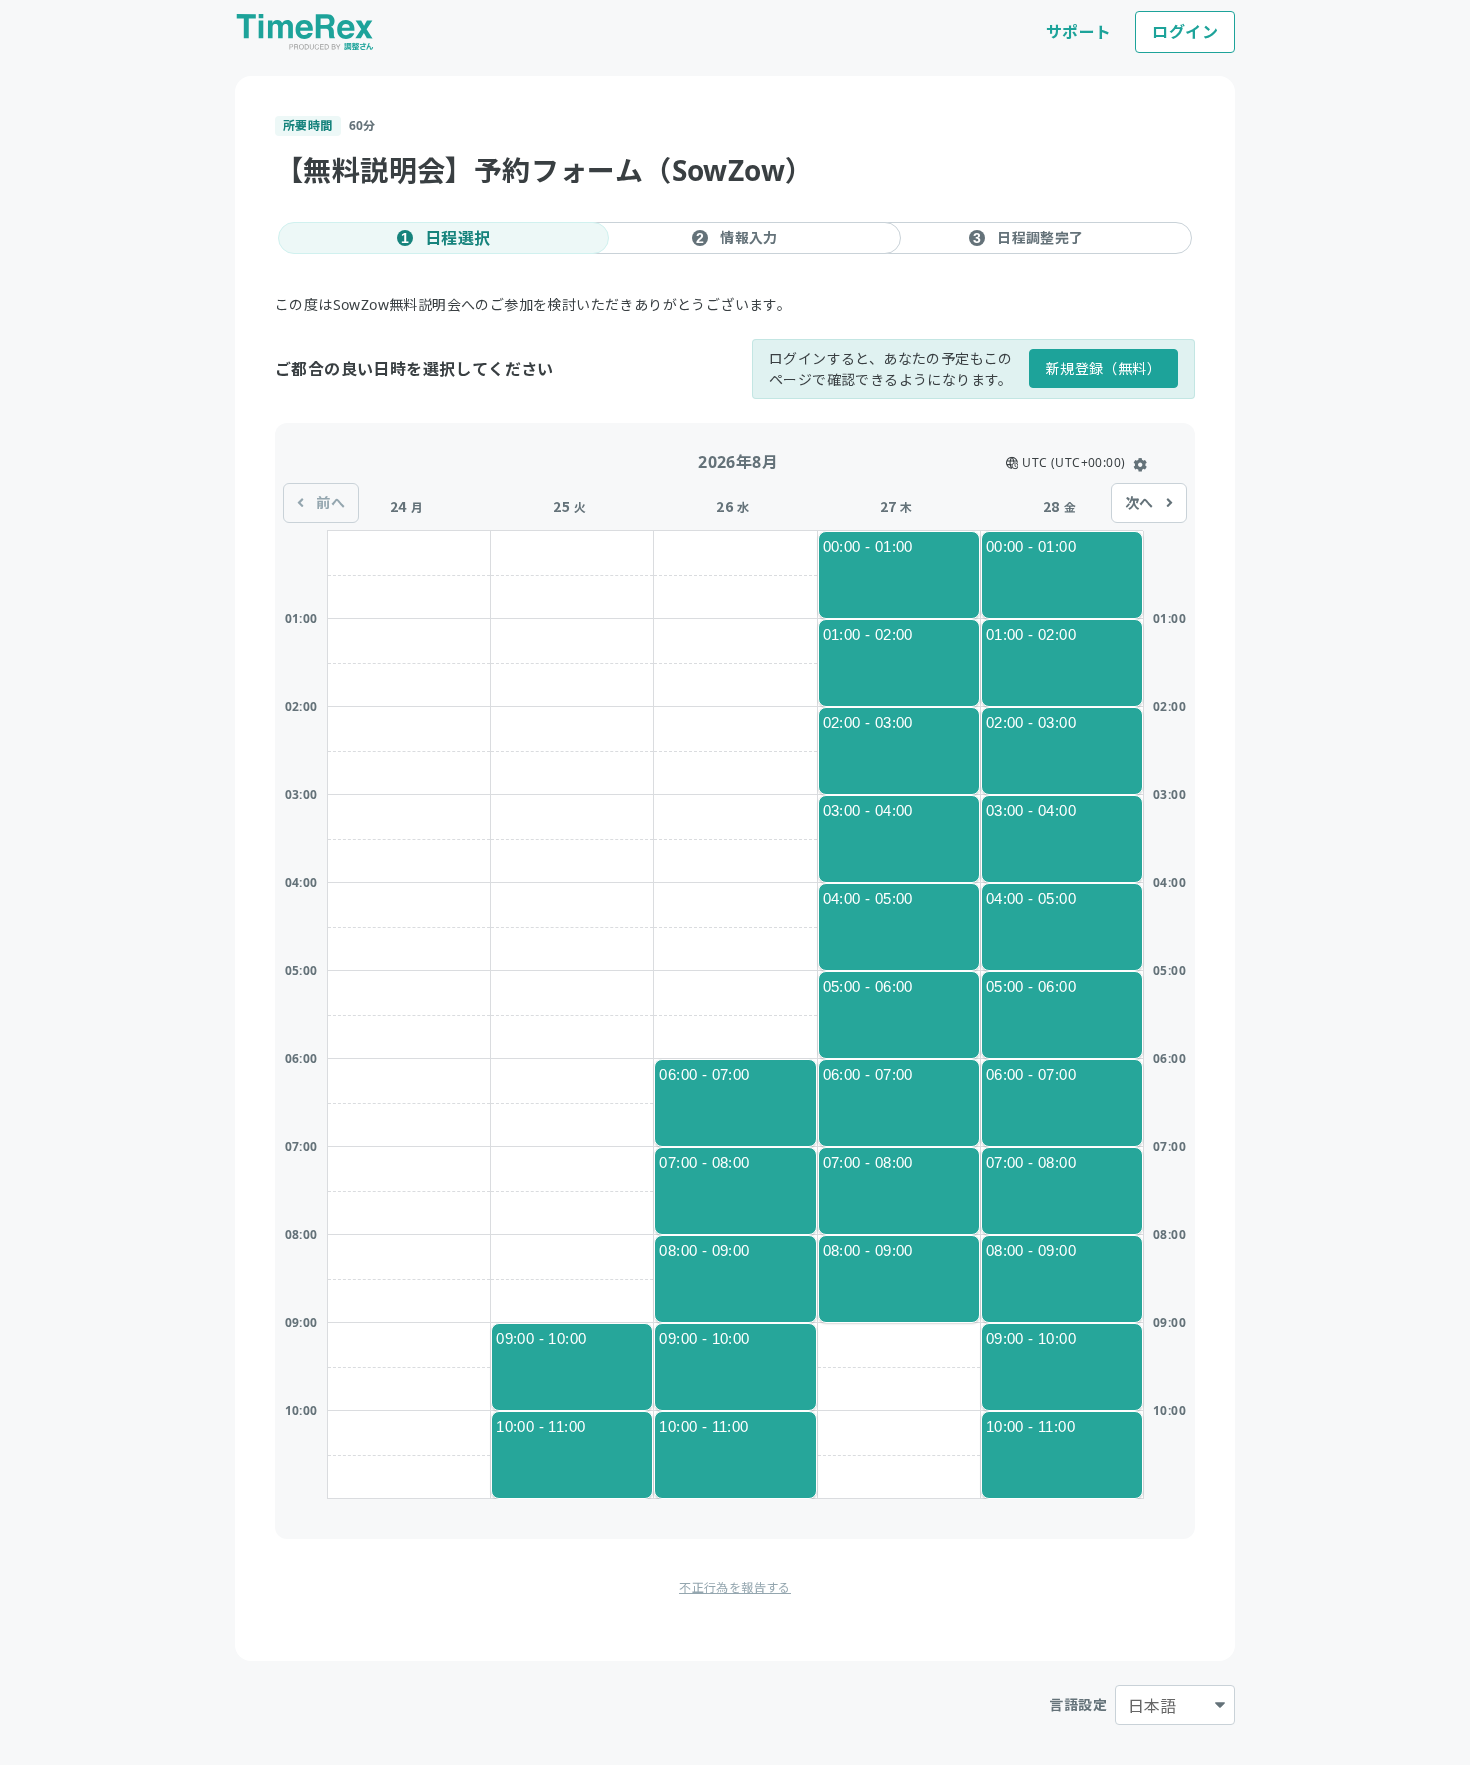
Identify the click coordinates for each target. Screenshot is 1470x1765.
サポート (1079, 32)
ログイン (1185, 32)
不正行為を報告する (735, 1587)
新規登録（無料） (1103, 368)
